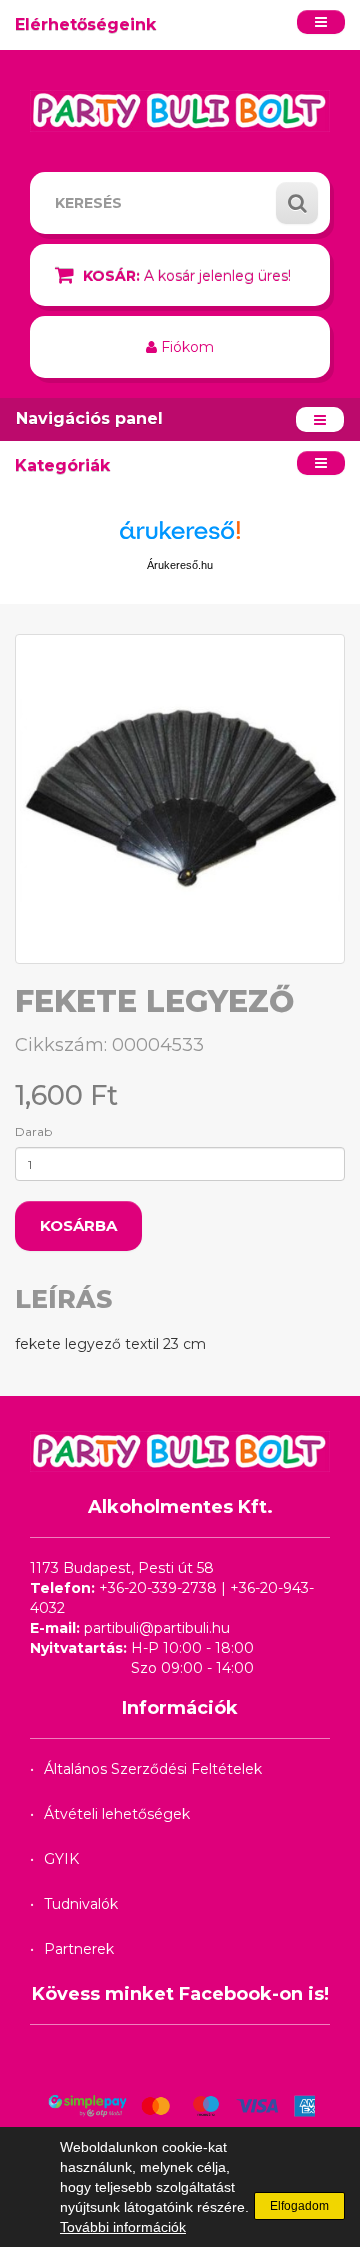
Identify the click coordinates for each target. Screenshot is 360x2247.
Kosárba (78, 1225)
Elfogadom (299, 2206)
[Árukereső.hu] (180, 537)
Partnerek (79, 1949)
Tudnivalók (81, 1904)
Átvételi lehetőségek (117, 1814)
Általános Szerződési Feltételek (153, 1769)
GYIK (61, 1859)
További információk (123, 2227)
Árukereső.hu (180, 565)
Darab (33, 1131)
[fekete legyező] (180, 799)
